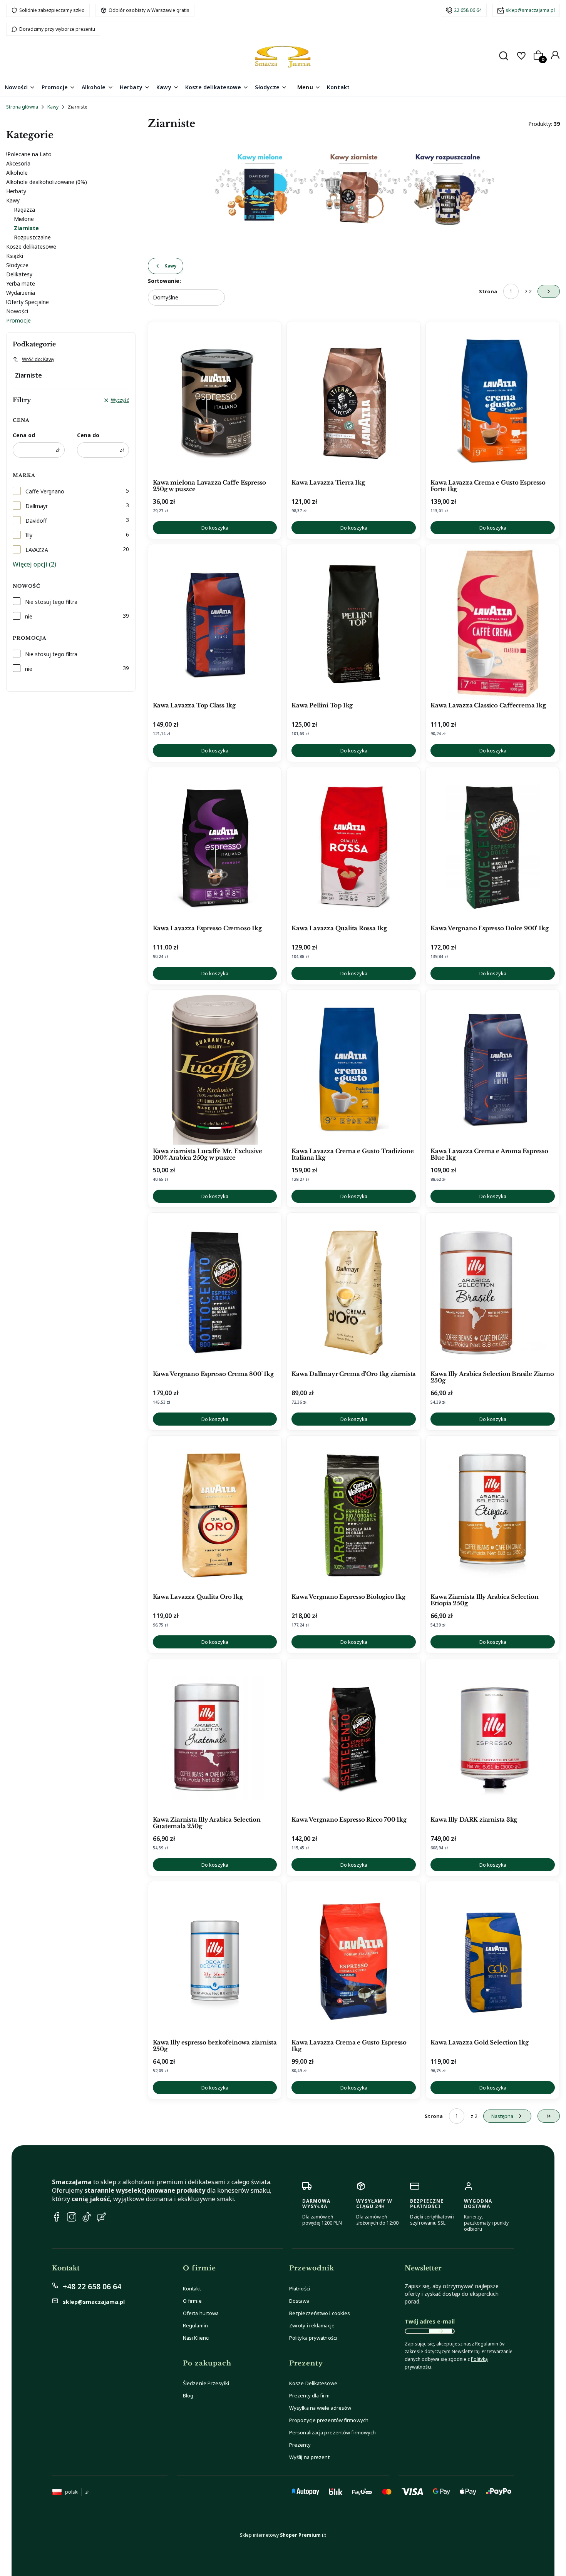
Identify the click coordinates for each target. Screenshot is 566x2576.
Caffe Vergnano (45, 491)
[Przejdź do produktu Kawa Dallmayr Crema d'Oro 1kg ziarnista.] (354, 1292)
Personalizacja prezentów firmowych (332, 2432)
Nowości (17, 311)
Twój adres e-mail (430, 2321)
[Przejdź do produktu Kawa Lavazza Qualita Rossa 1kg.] (354, 847)
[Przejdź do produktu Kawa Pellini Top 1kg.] (354, 624)
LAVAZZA (37, 550)
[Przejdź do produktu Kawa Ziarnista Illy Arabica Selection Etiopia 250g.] (493, 1515)
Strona (488, 291)
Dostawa (299, 2301)
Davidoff (36, 521)
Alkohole (17, 173)
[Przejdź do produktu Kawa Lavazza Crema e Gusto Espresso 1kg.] (354, 1961)
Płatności (300, 2288)
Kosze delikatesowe (31, 247)
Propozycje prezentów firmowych (329, 2420)
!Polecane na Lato (29, 154)
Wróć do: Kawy (38, 359)
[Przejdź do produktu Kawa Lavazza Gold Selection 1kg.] (493, 1961)
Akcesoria (18, 163)
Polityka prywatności (313, 2338)
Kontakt (192, 2288)
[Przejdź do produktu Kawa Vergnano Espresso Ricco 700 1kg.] (354, 1738)
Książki (15, 256)
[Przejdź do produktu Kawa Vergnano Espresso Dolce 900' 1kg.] (493, 847)
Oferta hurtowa (201, 2313)
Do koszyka (215, 528)
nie (29, 616)
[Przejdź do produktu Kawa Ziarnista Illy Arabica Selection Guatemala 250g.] (215, 1738)
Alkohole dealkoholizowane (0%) (47, 182)
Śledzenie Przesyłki (206, 2383)
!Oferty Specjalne (28, 302)
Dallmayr (37, 506)
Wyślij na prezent (309, 2457)
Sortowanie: (164, 281)
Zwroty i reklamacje (312, 2325)
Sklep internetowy (280, 2535)
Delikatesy (19, 274)
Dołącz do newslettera (440, 2331)
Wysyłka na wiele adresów (320, 2408)
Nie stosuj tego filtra (51, 602)
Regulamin (195, 2325)
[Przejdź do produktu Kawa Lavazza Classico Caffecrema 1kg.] (493, 624)
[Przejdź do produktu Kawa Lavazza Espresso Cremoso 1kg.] (215, 847)
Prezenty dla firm (309, 2395)
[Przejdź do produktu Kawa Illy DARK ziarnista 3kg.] (493, 1738)
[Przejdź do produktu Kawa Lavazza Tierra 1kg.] (354, 401)
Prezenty (300, 2445)
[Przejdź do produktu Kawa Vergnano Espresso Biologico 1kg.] (354, 1515)
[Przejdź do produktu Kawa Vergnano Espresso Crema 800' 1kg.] (215, 1292)
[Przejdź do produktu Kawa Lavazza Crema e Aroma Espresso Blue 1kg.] (493, 1070)
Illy (29, 535)
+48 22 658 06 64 (92, 2287)
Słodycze (17, 265)
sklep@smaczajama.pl (530, 10)
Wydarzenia (21, 293)
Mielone (24, 219)
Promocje (18, 320)
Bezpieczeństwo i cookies (320, 2313)
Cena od (24, 435)
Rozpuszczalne (32, 237)
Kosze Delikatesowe (313, 2383)
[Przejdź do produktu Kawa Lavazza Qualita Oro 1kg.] (215, 1515)
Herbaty (16, 191)
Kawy (53, 107)
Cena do (88, 435)
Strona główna (22, 107)
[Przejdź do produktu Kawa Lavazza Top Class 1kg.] (215, 624)
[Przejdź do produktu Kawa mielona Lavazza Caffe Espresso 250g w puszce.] (215, 401)
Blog (188, 2395)
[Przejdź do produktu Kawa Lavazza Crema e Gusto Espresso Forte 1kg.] (493, 401)
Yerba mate (21, 283)
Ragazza (24, 210)
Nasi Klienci (196, 2338)
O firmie (192, 2301)
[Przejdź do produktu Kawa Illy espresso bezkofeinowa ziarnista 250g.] (215, 1961)
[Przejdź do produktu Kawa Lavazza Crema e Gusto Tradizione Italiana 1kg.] (354, 1070)
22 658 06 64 (468, 10)
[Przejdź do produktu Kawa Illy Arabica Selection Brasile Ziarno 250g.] (493, 1292)
